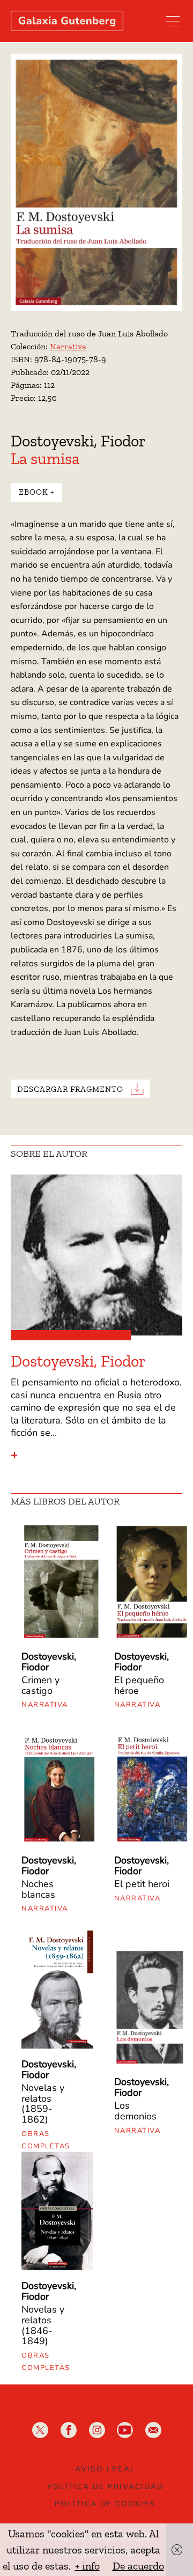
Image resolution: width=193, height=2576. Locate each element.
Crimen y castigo (40, 1685)
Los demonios (135, 2111)
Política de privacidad (105, 2487)
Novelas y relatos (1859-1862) (43, 2104)
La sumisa (45, 459)
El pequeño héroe (139, 1685)
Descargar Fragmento (70, 1089)
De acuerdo (138, 2566)
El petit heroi (142, 1884)
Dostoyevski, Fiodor (78, 441)
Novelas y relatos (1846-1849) (43, 2325)
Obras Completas (46, 2140)
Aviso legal (105, 2469)
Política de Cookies (105, 2504)
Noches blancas (38, 1889)
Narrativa (68, 346)
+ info (87, 2566)
